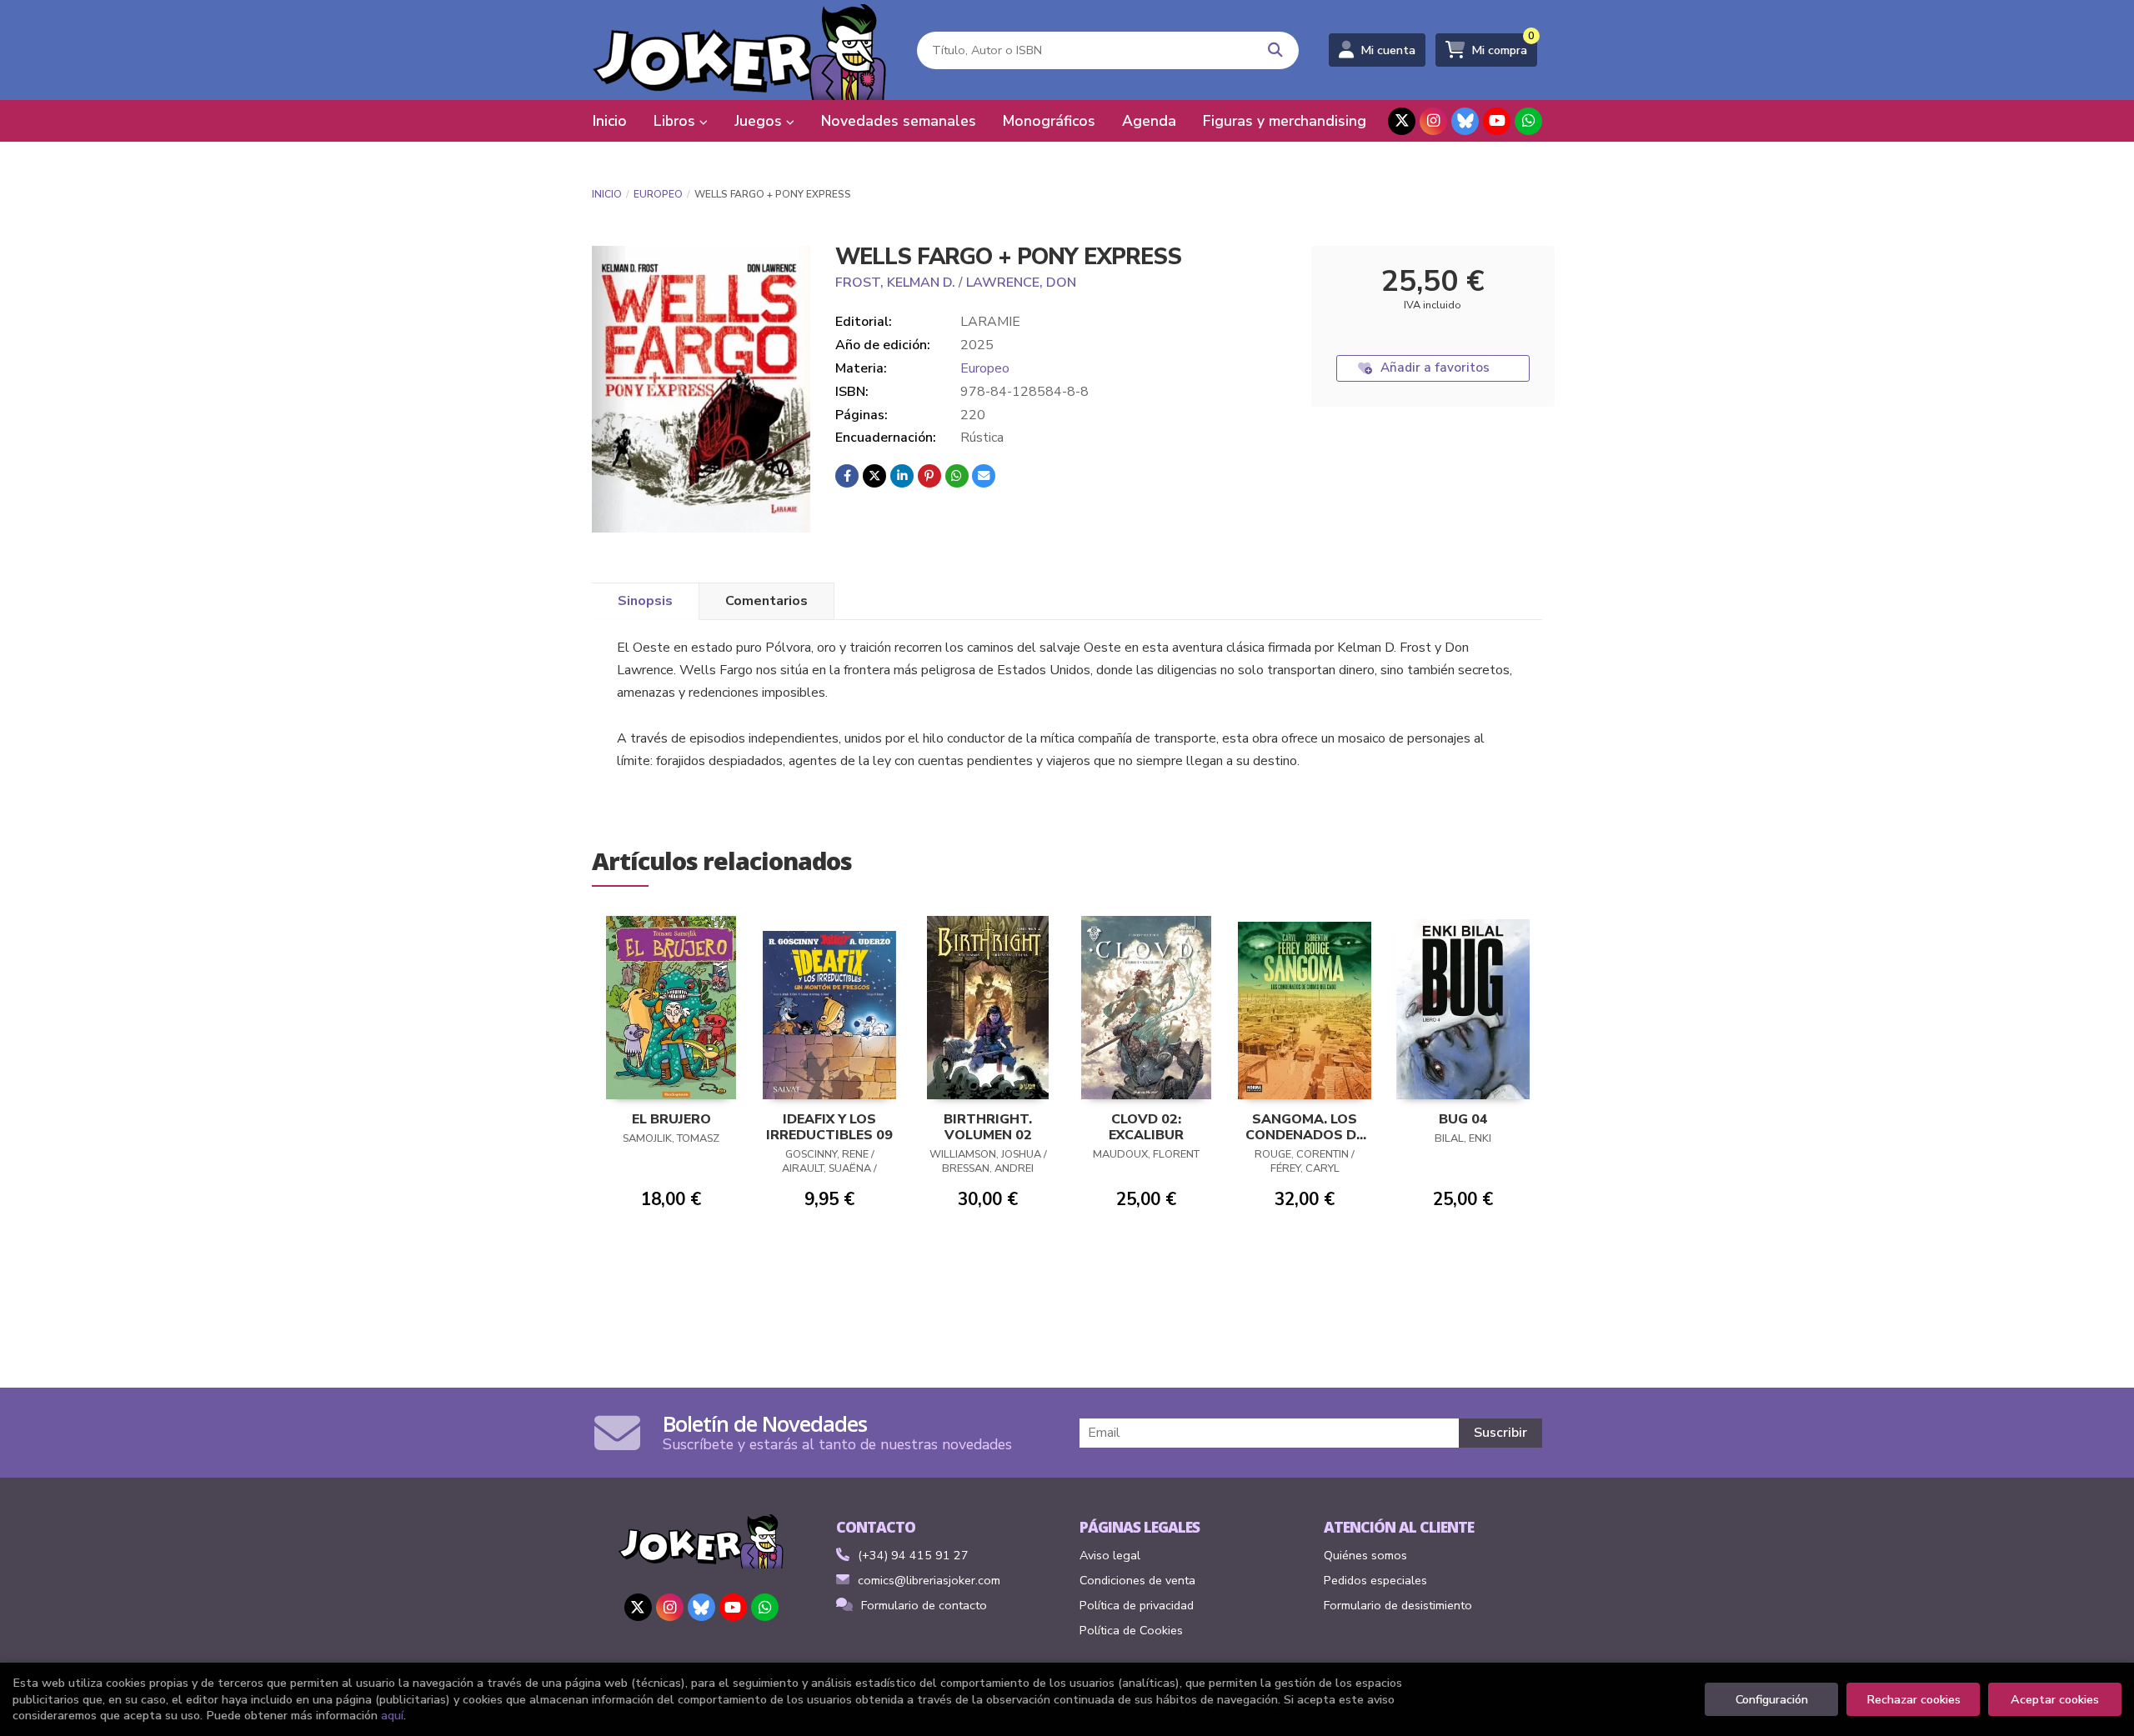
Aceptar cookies (2055, 1699)
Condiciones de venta (1137, 1580)
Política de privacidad (1137, 1605)
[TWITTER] (1402, 121)
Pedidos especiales (1375, 1580)
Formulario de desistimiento (1398, 1605)
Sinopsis (645, 601)
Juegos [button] (760, 121)
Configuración (1772, 1699)
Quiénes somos (1365, 1555)
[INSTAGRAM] (1433, 121)
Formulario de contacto (924, 1605)
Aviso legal (1110, 1555)
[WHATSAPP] (1528, 121)
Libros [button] (676, 121)
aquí (392, 1715)
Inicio (607, 194)
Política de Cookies (1131, 1630)
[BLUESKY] (1465, 121)
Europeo (658, 194)
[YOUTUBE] (1497, 121)
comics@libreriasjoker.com (929, 1580)
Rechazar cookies (1914, 1699)
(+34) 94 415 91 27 (913, 1555)
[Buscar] (1276, 50)
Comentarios (766, 601)
